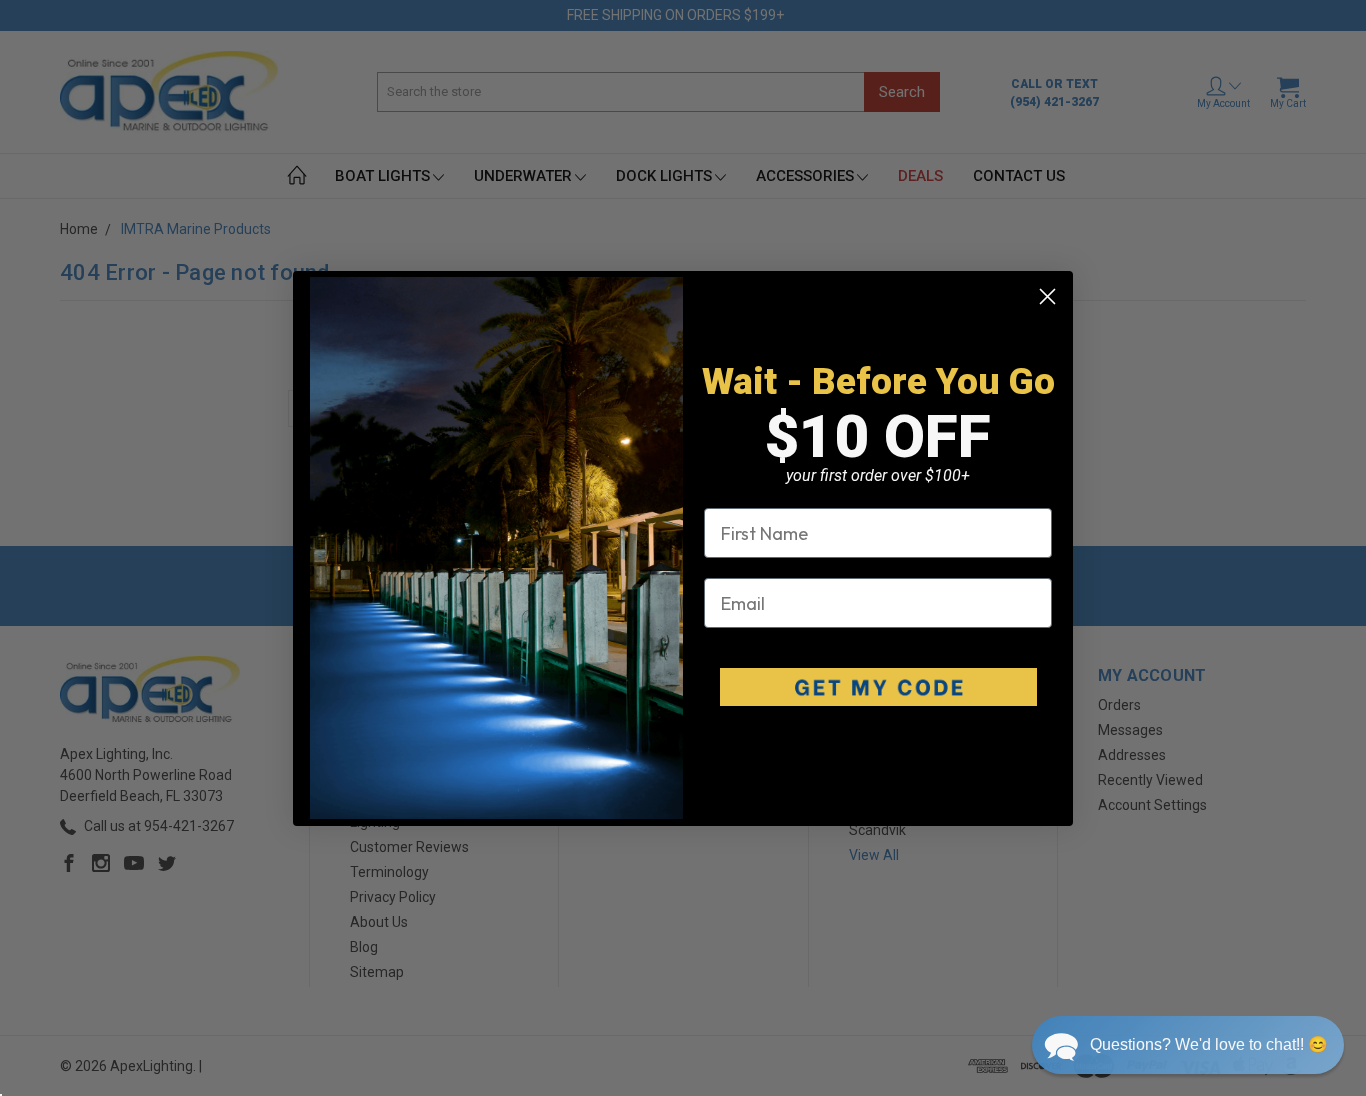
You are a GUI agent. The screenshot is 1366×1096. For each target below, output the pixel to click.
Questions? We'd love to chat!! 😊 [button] (1209, 1044)
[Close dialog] (1047, 296)
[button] (1188, 1045)
